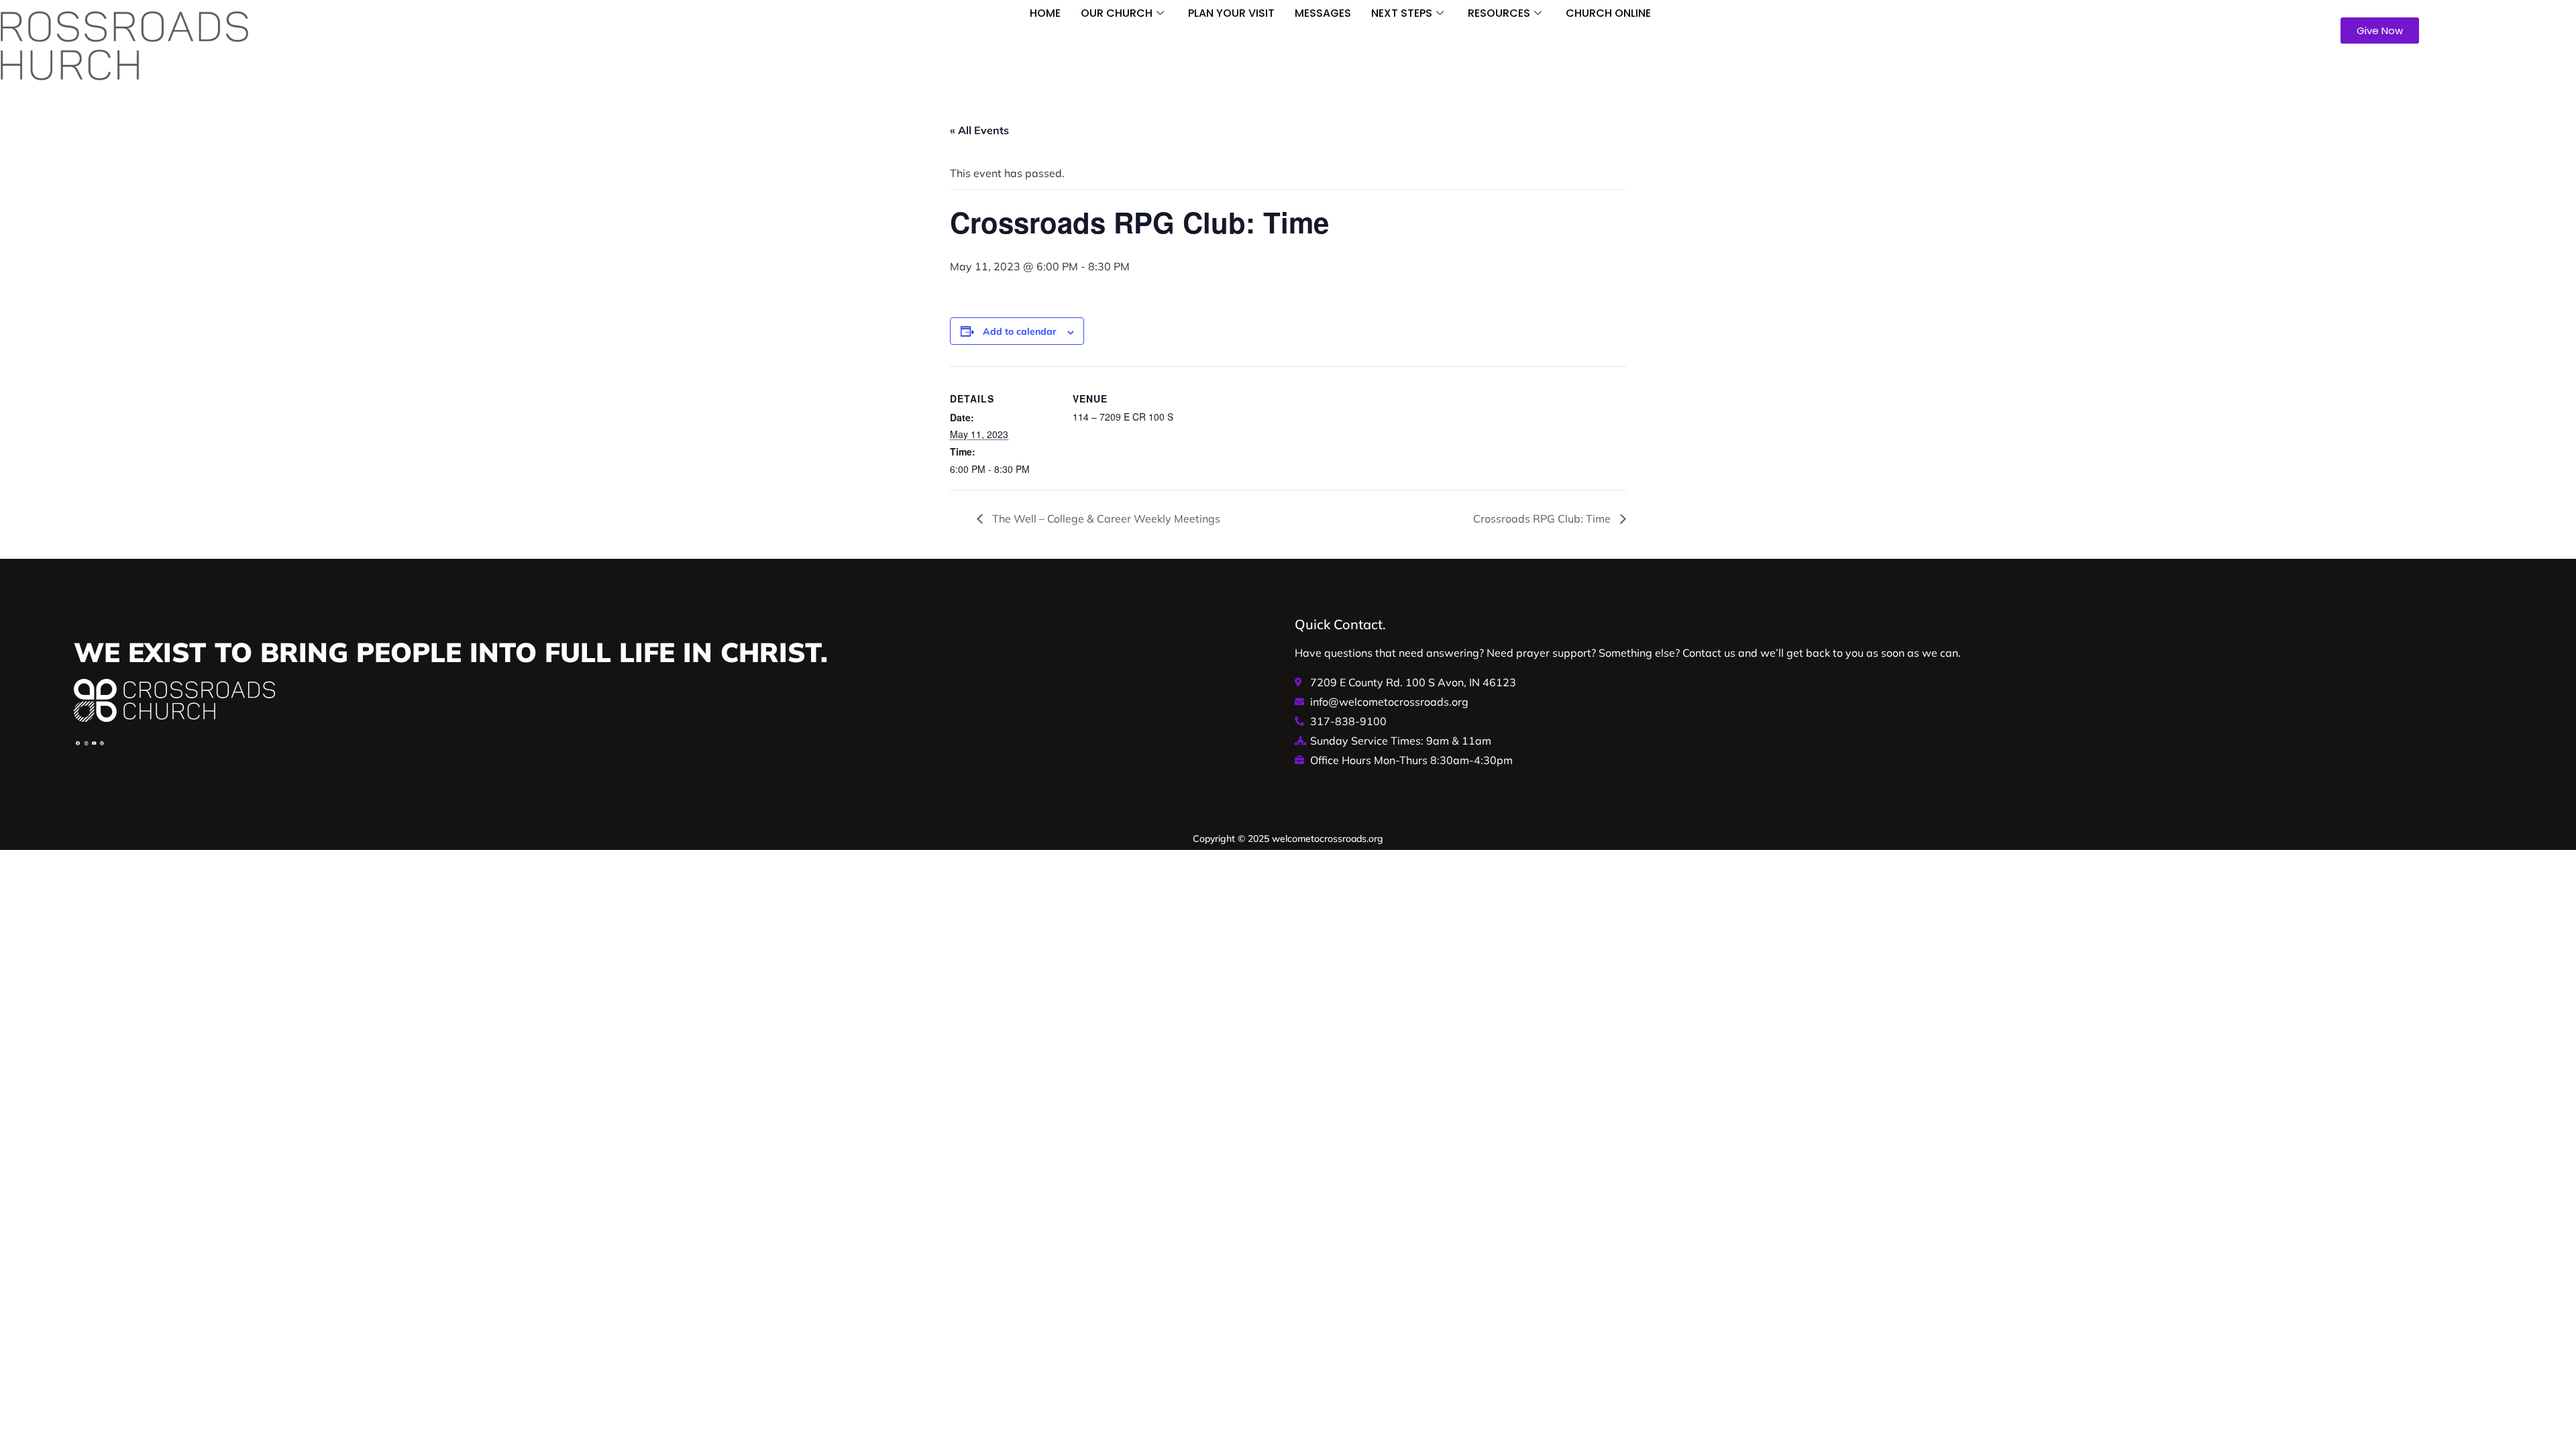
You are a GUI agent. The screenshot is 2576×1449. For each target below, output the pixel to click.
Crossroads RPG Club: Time (1543, 519)
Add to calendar (1020, 331)
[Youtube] (94, 743)
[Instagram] (86, 743)
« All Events (979, 130)
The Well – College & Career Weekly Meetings (1105, 519)
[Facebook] (78, 743)
